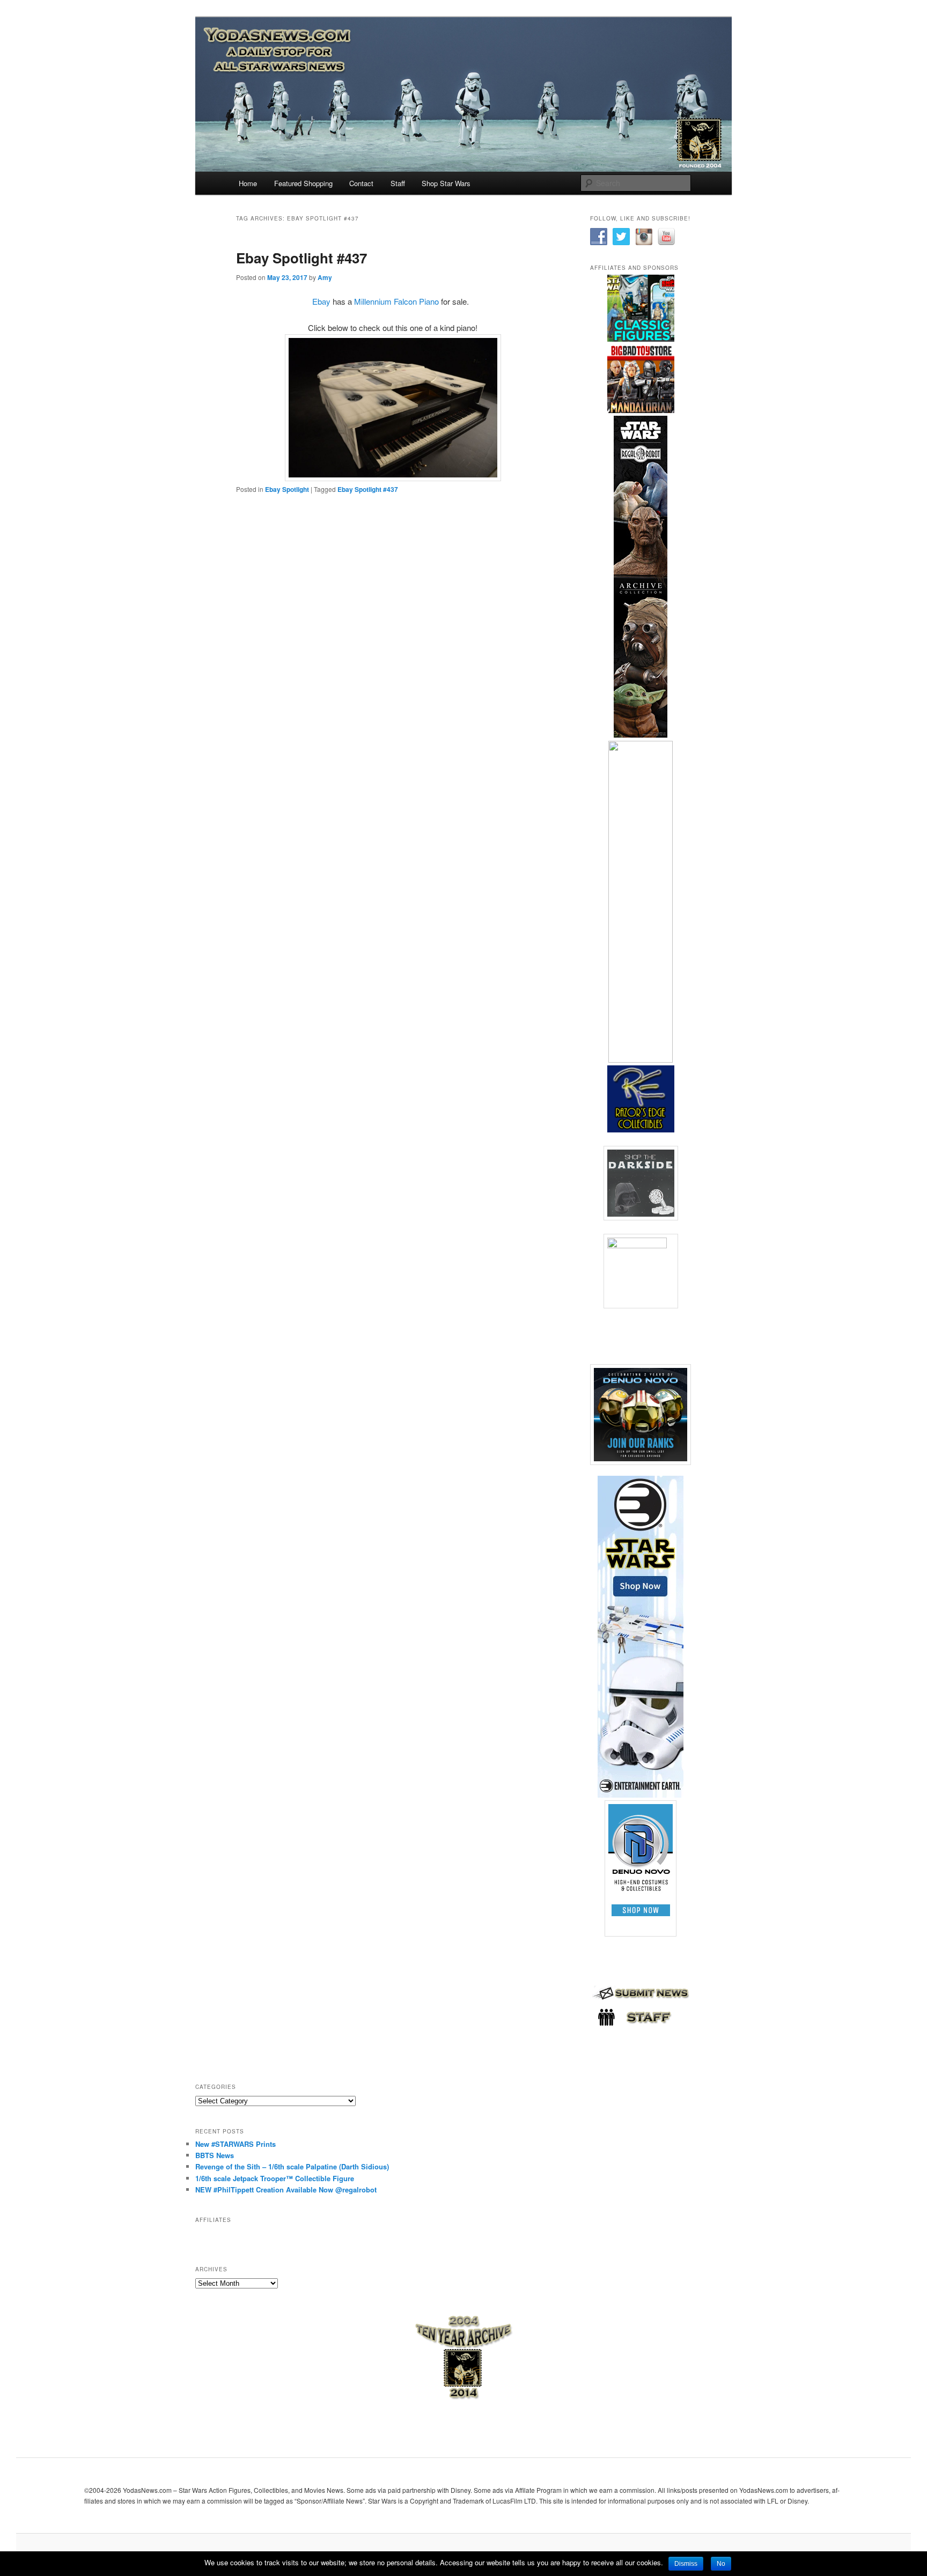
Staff (398, 183)
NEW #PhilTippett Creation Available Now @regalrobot (286, 2189)
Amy (325, 277)
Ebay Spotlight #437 (301, 258)
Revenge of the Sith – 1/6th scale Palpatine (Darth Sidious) (292, 2166)
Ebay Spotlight (287, 489)
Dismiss (686, 2564)
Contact (361, 183)
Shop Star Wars (446, 183)
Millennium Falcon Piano (396, 301)
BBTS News (215, 2155)
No (721, 2564)
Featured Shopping (303, 183)
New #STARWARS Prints (236, 2144)
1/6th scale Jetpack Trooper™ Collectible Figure (275, 2178)
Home (248, 183)
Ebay (321, 301)
